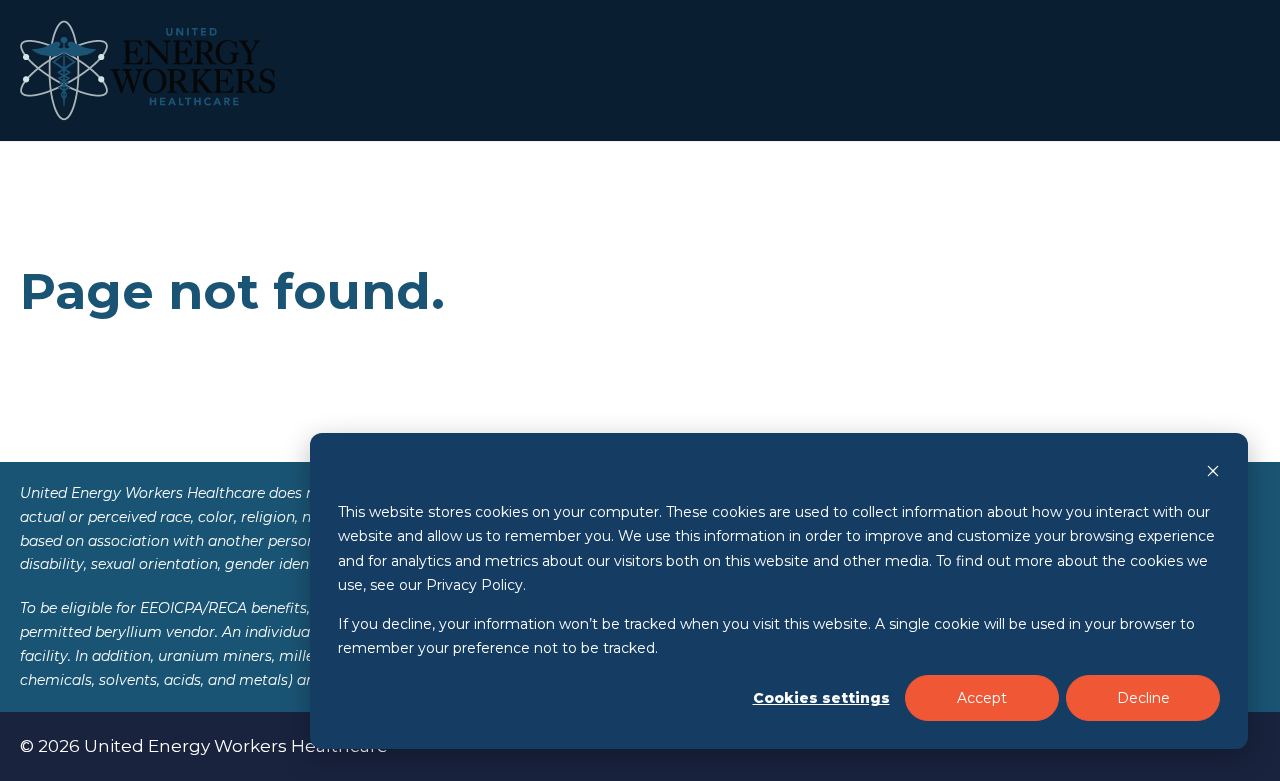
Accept (982, 698)
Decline (1143, 698)
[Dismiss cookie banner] (1213, 473)
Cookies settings (821, 698)
